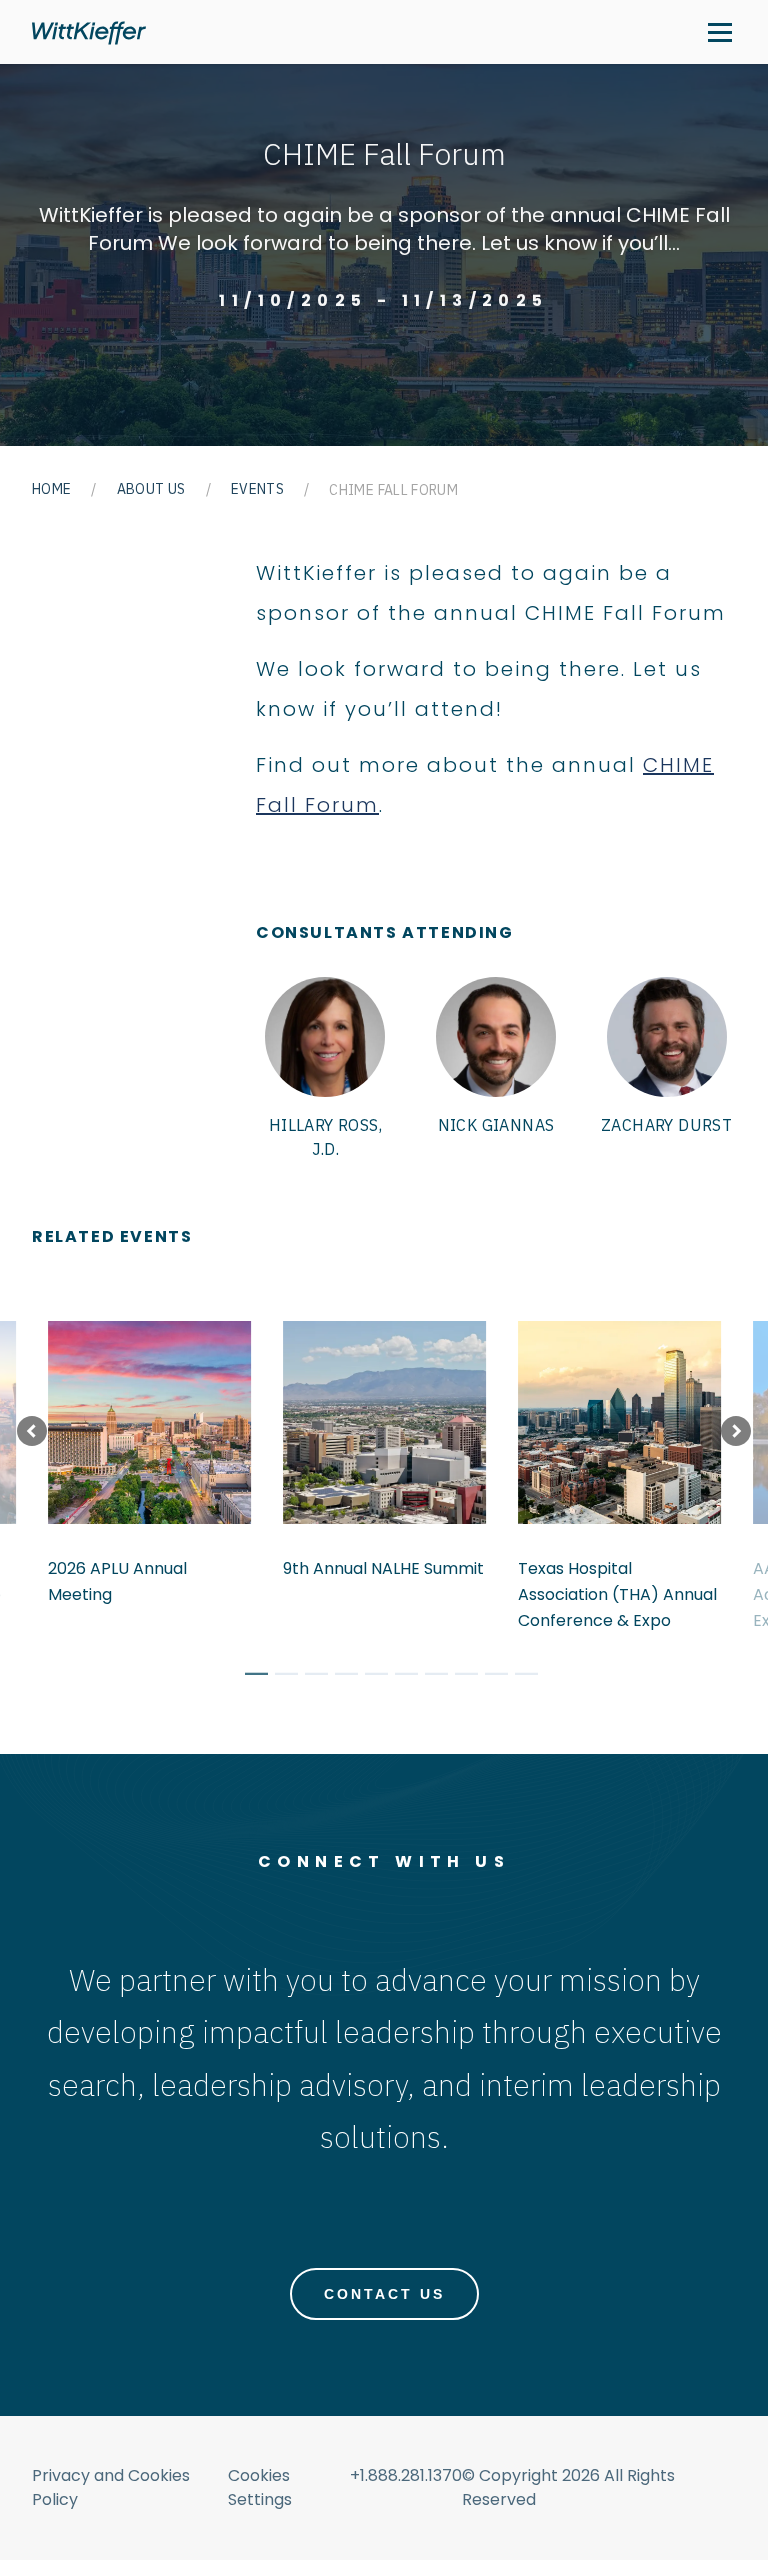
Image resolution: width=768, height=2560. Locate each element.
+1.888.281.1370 (406, 2475)
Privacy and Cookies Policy (111, 2487)
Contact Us (384, 2294)
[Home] (89, 32)
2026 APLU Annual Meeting (117, 1581)
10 (519, 1677)
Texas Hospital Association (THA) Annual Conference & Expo (617, 1594)
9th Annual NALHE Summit (383, 1568)
